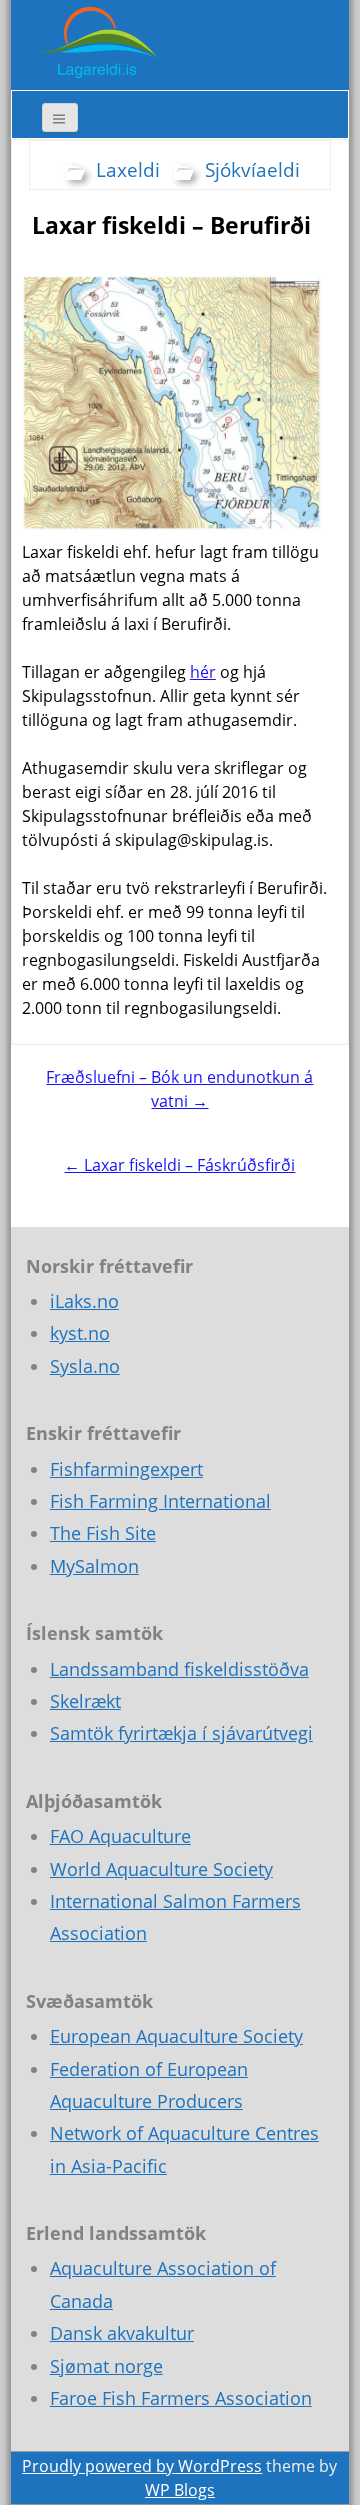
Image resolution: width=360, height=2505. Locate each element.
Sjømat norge (106, 2366)
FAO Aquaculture (120, 1836)
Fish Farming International (160, 1501)
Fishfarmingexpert (126, 1469)
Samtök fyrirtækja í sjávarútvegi (181, 1733)
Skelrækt (85, 1701)
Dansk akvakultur (122, 2333)
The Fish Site (103, 1533)
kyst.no (80, 1333)
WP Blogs (180, 2490)
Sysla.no (85, 1366)
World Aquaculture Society (161, 1869)
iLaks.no (84, 1301)
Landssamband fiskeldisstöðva (179, 1669)
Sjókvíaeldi (252, 170)
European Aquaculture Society (176, 2036)
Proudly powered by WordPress (142, 2466)
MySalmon (94, 1566)
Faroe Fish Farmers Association (181, 2398)
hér (203, 672)
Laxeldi (128, 170)
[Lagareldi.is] (96, 43)
